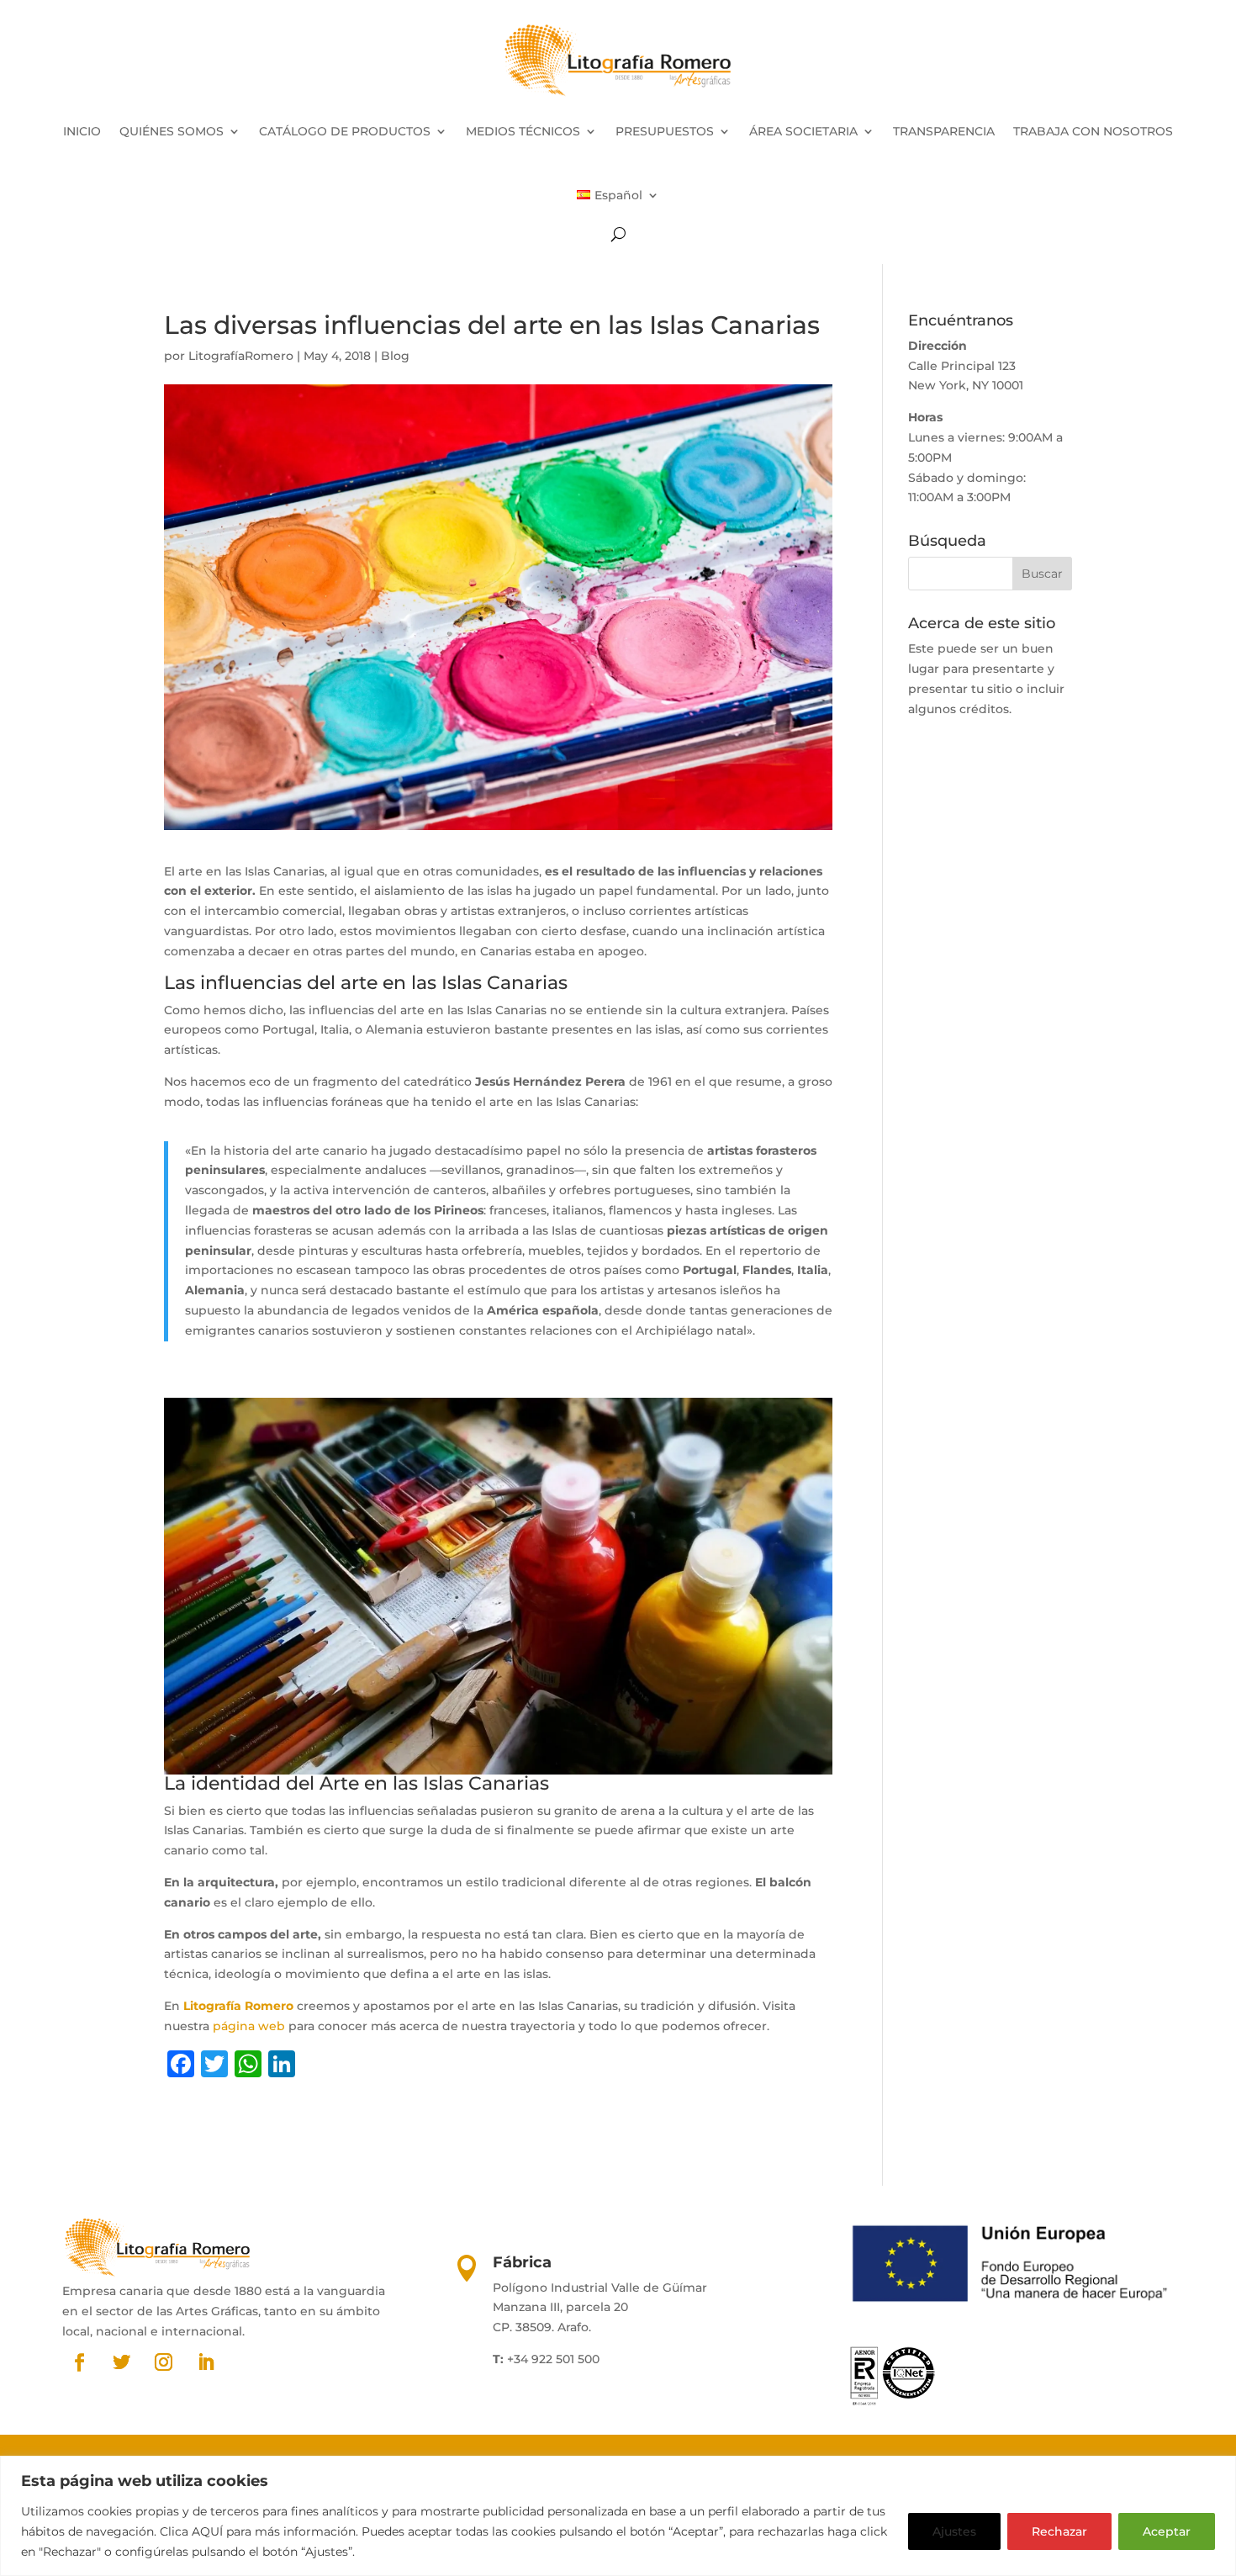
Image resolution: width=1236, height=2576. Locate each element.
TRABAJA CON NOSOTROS (1093, 131)
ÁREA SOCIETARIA (803, 131)
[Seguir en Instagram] (164, 2362)
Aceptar (1167, 2531)
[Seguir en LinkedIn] (206, 2362)
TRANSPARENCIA (944, 131)
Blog (395, 356)
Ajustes (954, 2531)
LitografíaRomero (241, 356)
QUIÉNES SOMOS (172, 131)
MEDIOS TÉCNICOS (523, 131)
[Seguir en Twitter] (122, 2362)
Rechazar (1059, 2531)
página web (249, 2026)
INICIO (82, 131)
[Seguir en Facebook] (80, 2362)
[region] (618, 2516)
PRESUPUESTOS (665, 131)
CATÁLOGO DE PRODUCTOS (345, 131)
